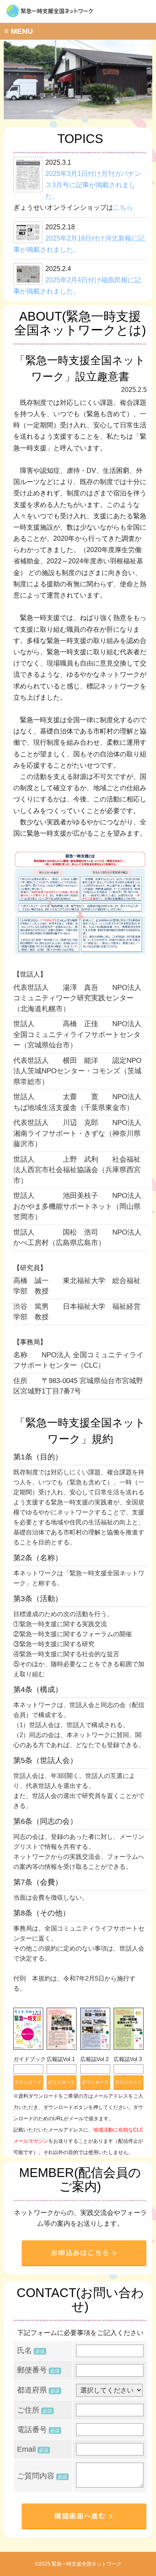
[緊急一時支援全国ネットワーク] (80, 16)
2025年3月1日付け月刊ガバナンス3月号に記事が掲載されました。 (93, 185)
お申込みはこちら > (84, 2253)
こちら (123, 207)
